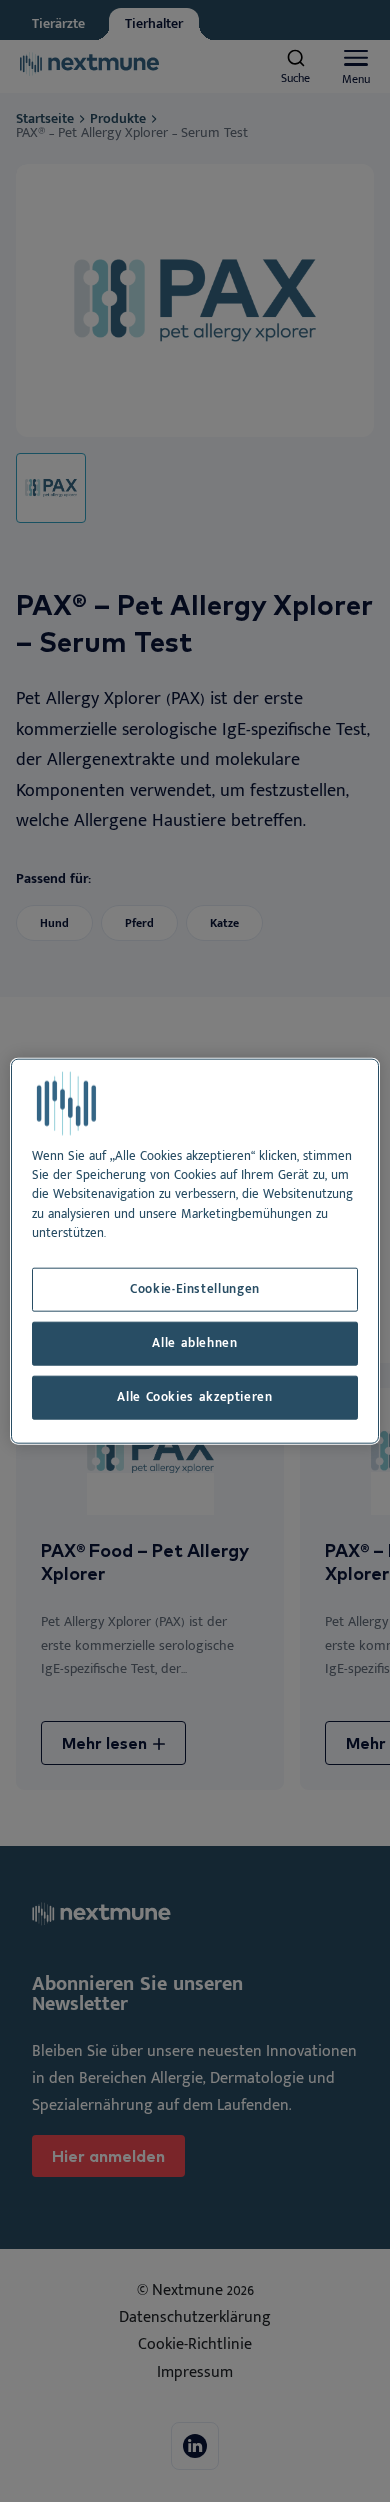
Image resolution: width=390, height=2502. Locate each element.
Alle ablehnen (194, 1343)
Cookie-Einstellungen (195, 1289)
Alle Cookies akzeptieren (194, 1396)
